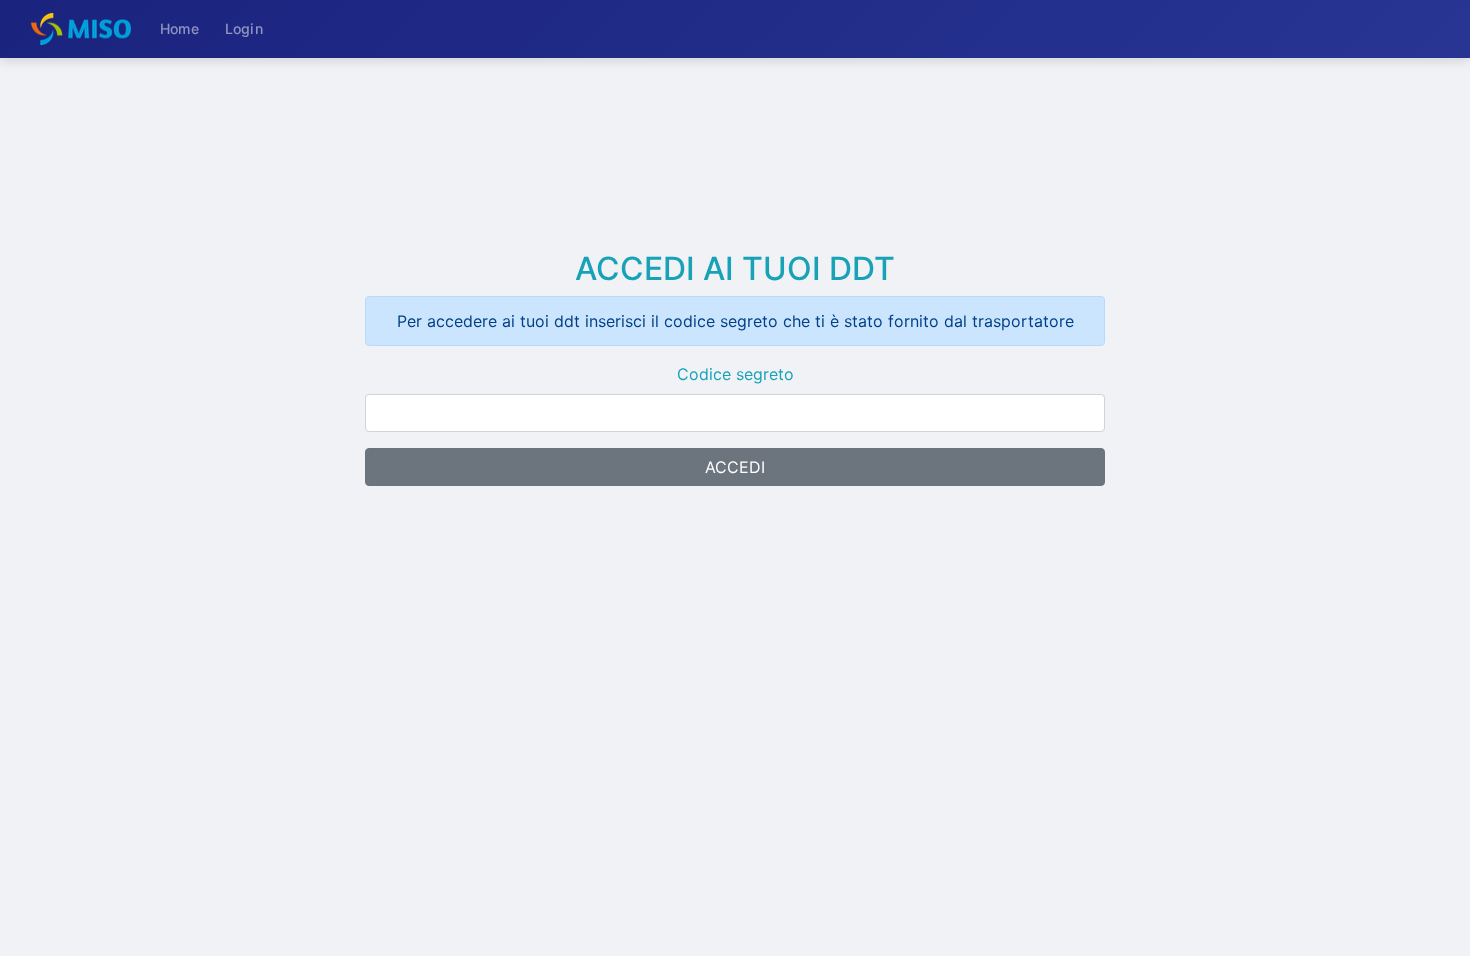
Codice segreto (735, 374)
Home (179, 28)
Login (244, 28)
